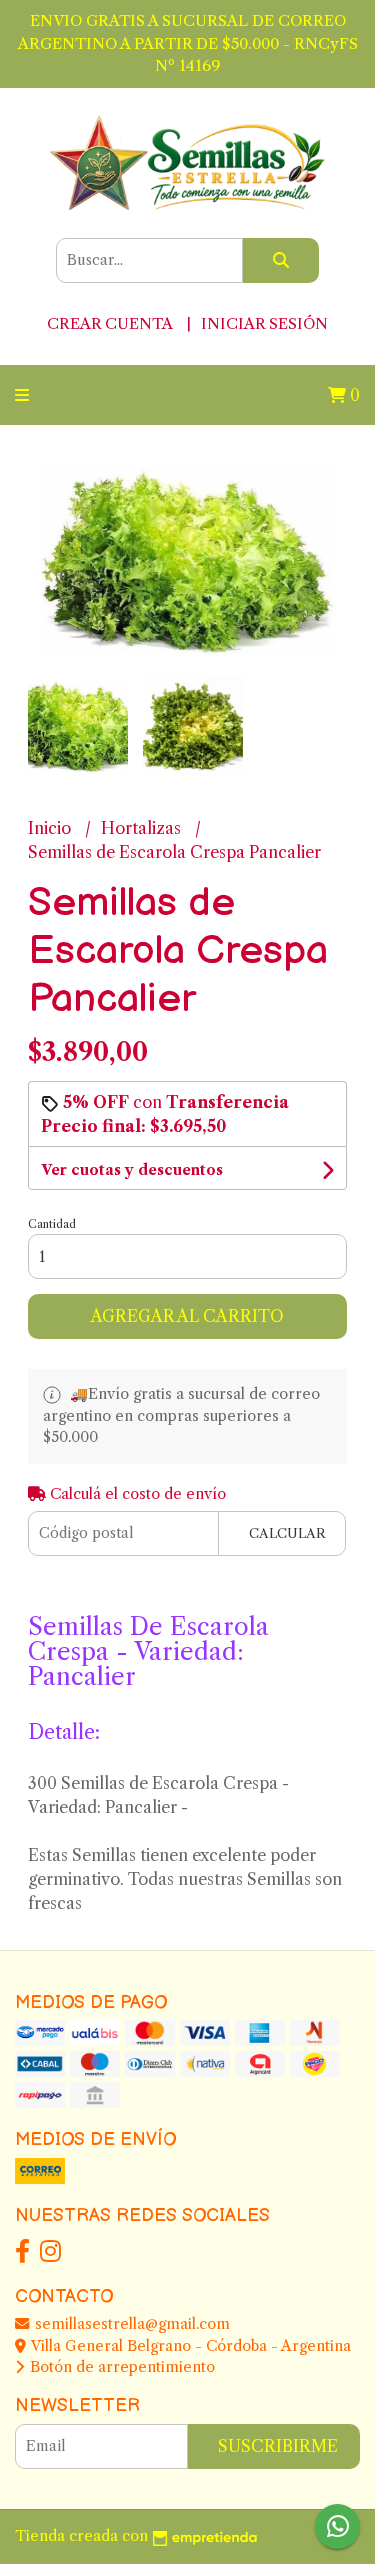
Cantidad (52, 1224)
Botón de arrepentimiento (120, 2367)
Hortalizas (143, 828)
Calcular (287, 1533)
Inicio (51, 828)
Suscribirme (278, 2446)
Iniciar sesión (264, 323)
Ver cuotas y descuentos (132, 1170)
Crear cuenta (109, 323)
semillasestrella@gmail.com (130, 2324)
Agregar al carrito (187, 1316)
